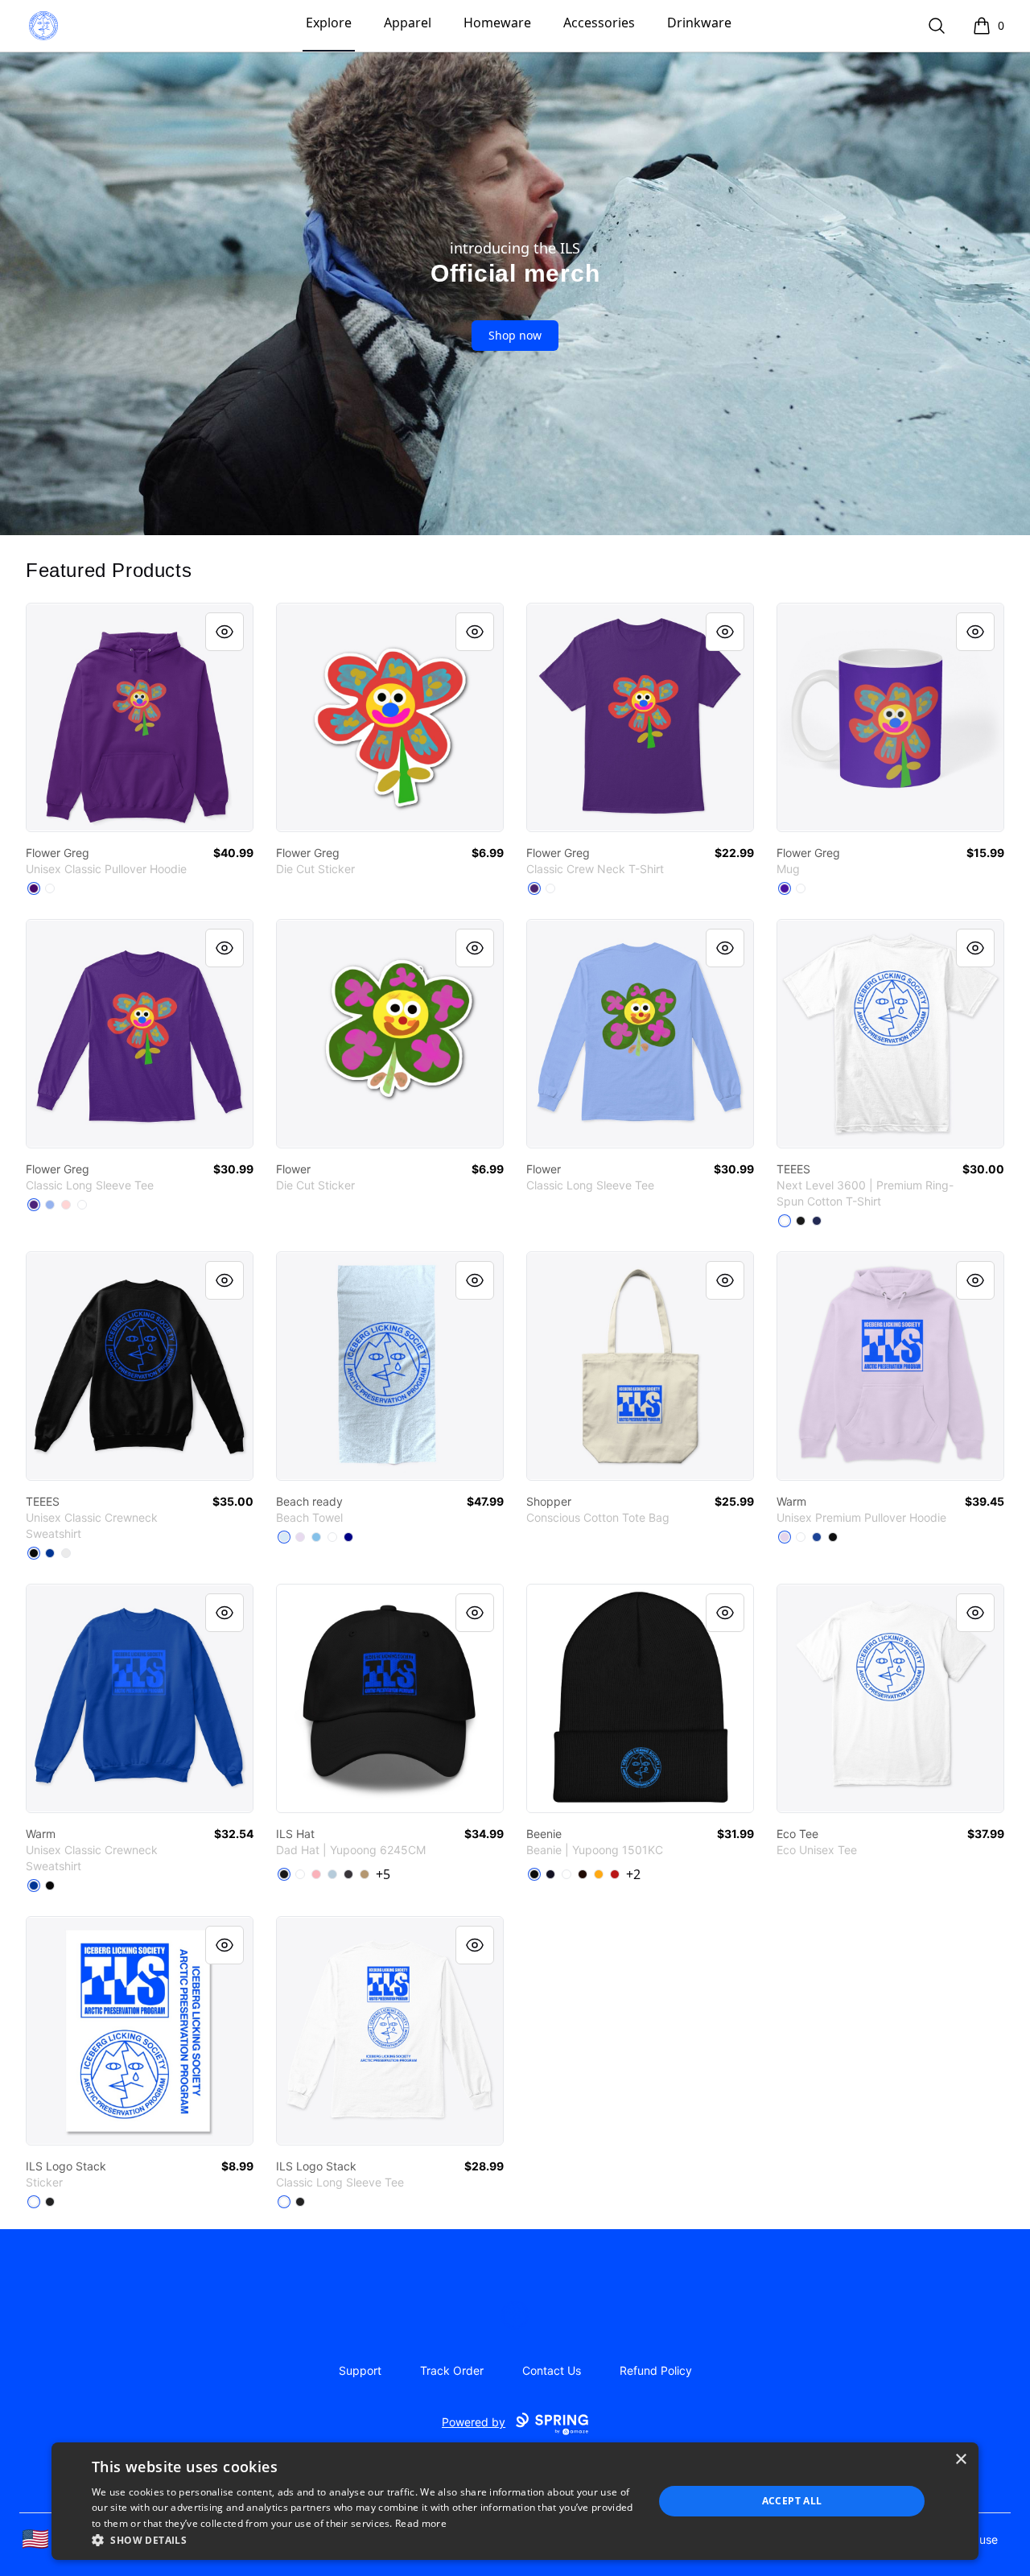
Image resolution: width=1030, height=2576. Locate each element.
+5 (383, 1874)
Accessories (599, 23)
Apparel (408, 23)
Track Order (452, 2370)
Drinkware (699, 23)
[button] (364, 2540)
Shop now (515, 335)
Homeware (497, 23)
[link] (140, 717)
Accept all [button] (792, 2501)
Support (360, 2370)
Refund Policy (656, 2370)
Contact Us (552, 2370)
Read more (421, 2523)
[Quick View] (225, 632)
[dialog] (515, 2501)
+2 (633, 1874)
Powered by (474, 2422)
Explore (329, 23)
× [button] (960, 2460)
